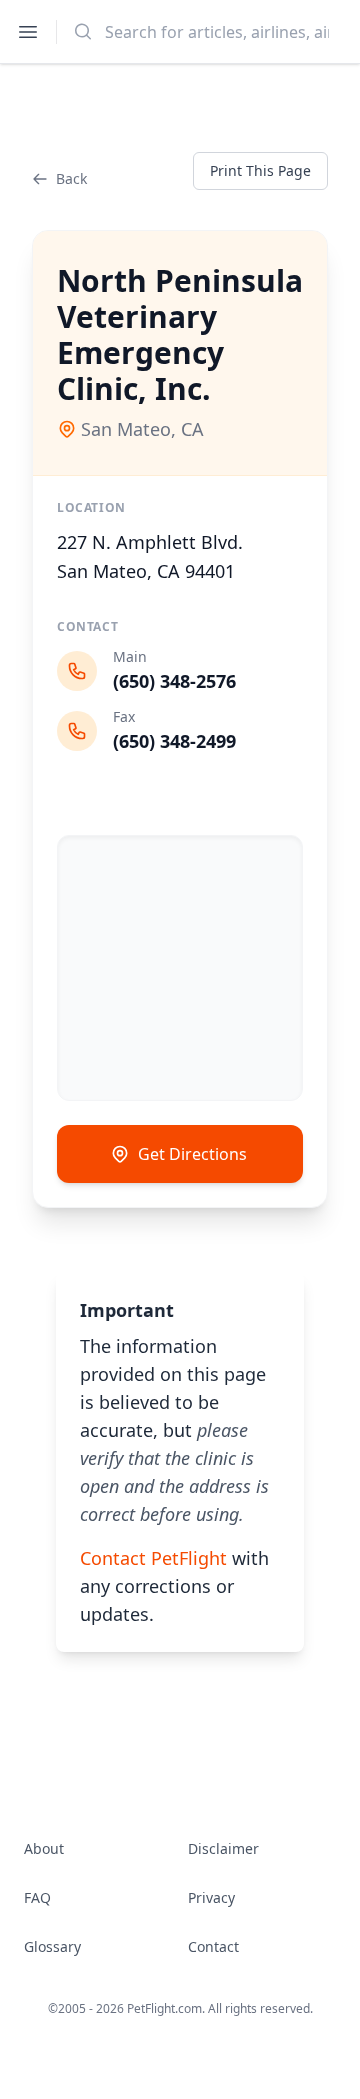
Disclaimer (223, 1848)
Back (71, 178)
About (44, 1848)
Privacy (211, 1897)
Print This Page (260, 170)
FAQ (37, 1897)
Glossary (52, 1946)
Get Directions (192, 1154)
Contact (213, 1946)
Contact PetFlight (153, 1558)
